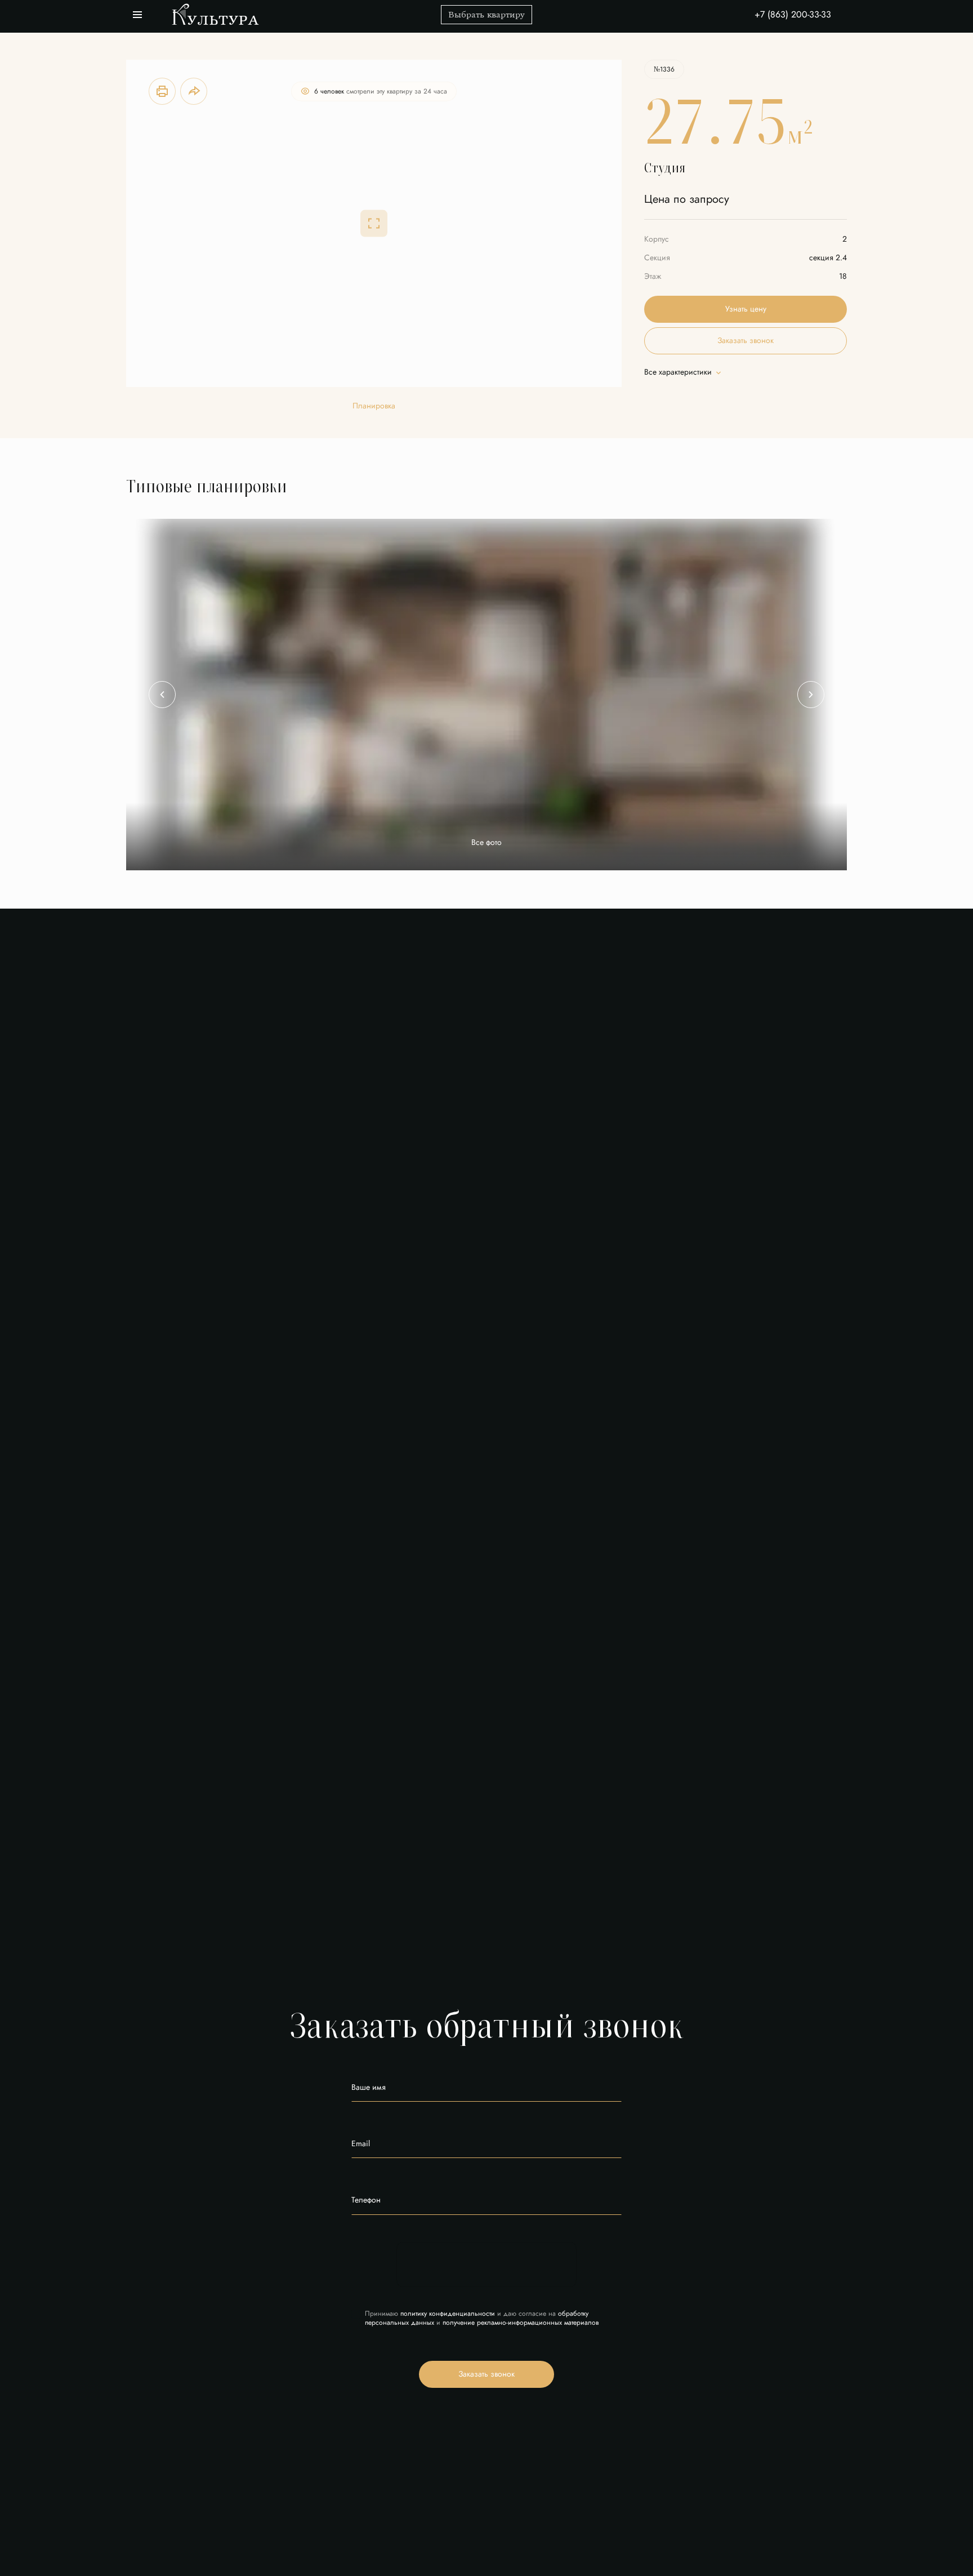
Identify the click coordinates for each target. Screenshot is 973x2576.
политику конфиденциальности (448, 2313)
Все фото (486, 843)
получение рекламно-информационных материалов (521, 2323)
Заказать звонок (486, 2374)
